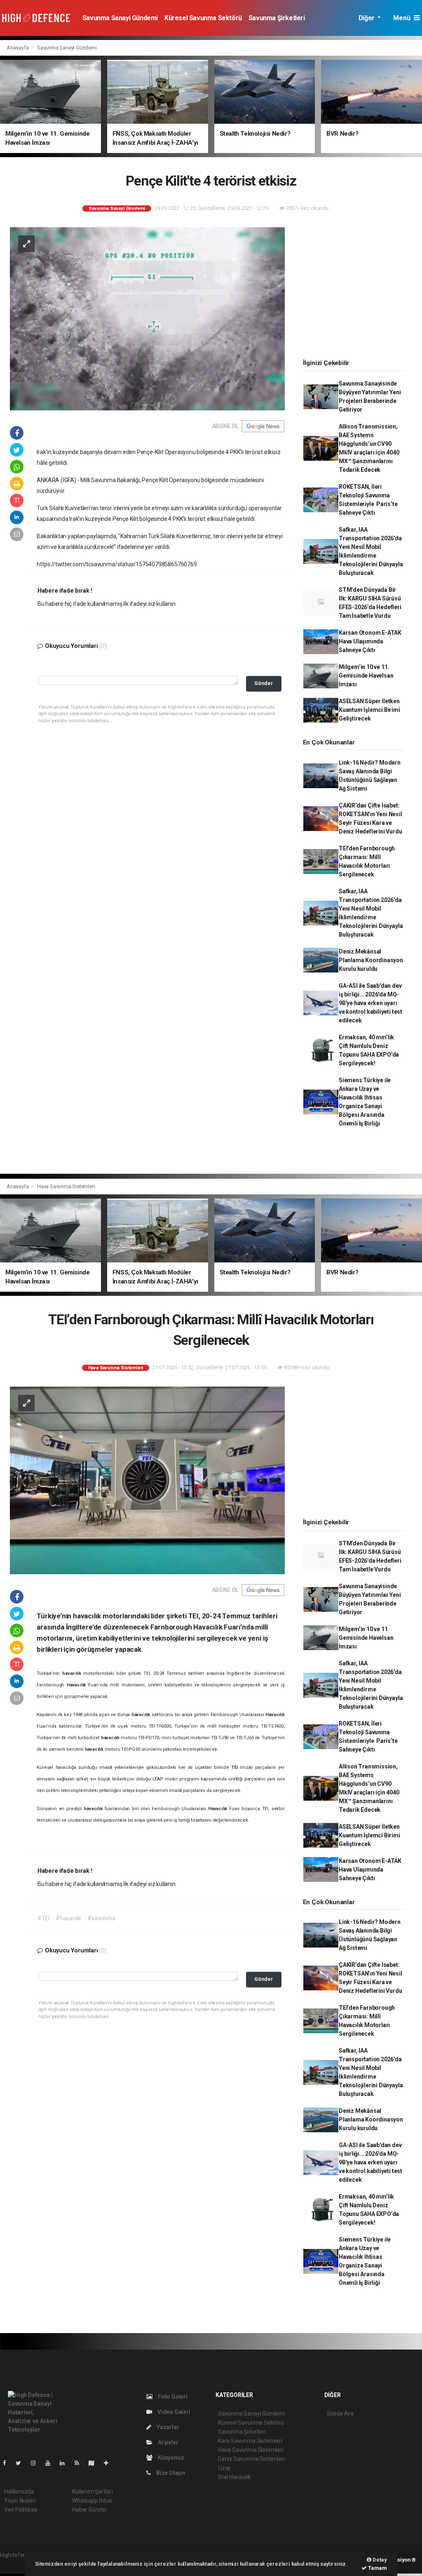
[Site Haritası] (95, 2463)
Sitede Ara (340, 2414)
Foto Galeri (172, 2397)
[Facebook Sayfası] (8, 2463)
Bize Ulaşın (170, 2473)
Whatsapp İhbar (92, 2501)
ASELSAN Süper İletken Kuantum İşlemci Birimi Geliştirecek (369, 710)
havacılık (73, 1673)
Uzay (224, 2468)
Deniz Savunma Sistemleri (251, 2459)
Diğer (367, 18)
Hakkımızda (19, 2491)
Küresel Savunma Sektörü (203, 18)
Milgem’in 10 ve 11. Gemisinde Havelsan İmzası (366, 676)
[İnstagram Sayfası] (37, 2463)
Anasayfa (18, 48)
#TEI (43, 1918)
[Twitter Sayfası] (22, 2463)
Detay (379, 2560)
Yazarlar (167, 2427)
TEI (236, 1767)
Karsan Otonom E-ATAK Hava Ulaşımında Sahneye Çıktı (370, 641)
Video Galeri (173, 2412)
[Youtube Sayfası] (51, 2463)
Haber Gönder (90, 2510)
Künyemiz (170, 2458)
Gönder (264, 683)
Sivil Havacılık (234, 2477)
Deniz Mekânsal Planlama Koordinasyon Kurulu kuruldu (371, 960)
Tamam (377, 2568)
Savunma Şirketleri (277, 18)
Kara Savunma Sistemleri (250, 2441)
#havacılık (68, 1918)
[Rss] (80, 2463)
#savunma (101, 1918)
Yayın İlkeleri (20, 2501)
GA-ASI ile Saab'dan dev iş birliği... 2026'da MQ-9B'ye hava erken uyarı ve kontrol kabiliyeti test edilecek (370, 1003)
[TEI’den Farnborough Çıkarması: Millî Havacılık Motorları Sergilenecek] (147, 1480)
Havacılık (77, 1685)
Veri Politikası (21, 2510)
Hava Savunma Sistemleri (66, 1186)
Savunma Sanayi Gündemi (120, 18)
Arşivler (167, 2442)
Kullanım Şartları (93, 2491)
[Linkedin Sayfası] (66, 2463)
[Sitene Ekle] (109, 2463)
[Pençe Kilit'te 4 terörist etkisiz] (147, 318)
